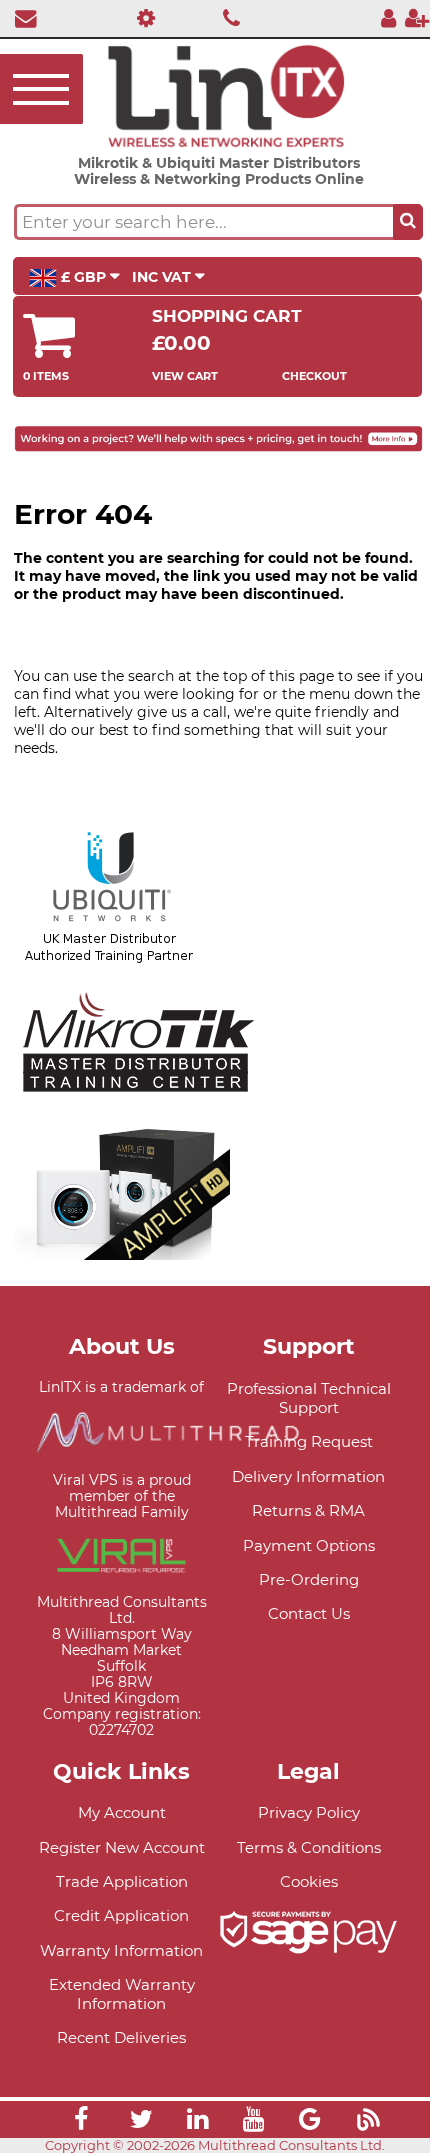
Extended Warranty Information (122, 1994)
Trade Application (122, 1881)
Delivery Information (308, 1476)
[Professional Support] (140, 17)
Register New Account (122, 1847)
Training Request (309, 1441)
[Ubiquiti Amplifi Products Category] (122, 1250)
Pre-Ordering (309, 1579)
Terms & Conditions (309, 1847)
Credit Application (121, 1915)
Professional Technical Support (309, 1398)
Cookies (309, 1881)
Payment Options (309, 1545)
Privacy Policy (309, 1812)
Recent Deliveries (121, 2037)
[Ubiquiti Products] (110, 956)
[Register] (417, 17)
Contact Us (309, 1613)
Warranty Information (121, 1950)
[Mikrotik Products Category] (139, 1103)
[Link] (81, 2122)
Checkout (314, 376)
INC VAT (163, 277)
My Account (122, 1812)
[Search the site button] (408, 222)
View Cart (185, 376)
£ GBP (83, 277)
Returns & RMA (308, 1510)
